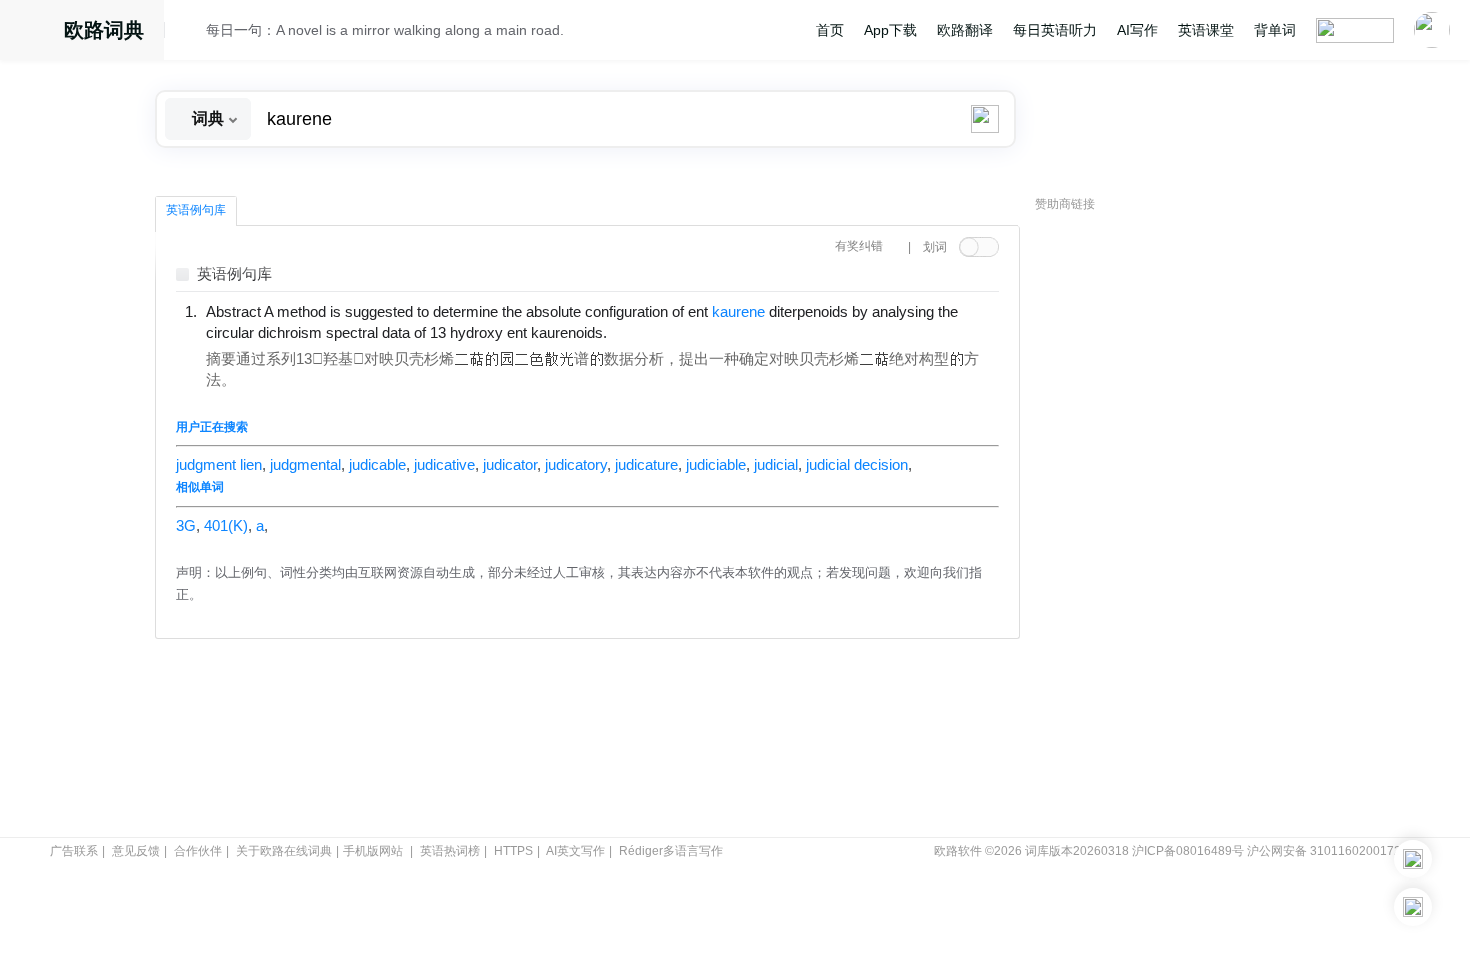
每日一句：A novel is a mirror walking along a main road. (385, 30)
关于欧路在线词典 (284, 851)
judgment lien (219, 465)
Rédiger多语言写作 (671, 851)
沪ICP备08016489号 (1188, 851)
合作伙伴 (198, 851)
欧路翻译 (965, 30)
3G (186, 526)
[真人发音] (641, 332)
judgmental (305, 465)
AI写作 (1137, 30)
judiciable (716, 465)
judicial (776, 465)
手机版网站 (373, 851)
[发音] (191, 33)
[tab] (196, 211)
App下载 (890, 30)
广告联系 (74, 851)
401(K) (226, 526)
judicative (444, 465)
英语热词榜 (450, 851)
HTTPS (513, 851)
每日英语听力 (1055, 30)
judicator (510, 465)
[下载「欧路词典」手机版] (1413, 859)
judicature (646, 465)
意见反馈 (136, 851)
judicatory (576, 465)
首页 (830, 30)
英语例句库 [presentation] (196, 210)
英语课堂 (1206, 30)
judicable (377, 465)
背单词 (1275, 30)
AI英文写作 (575, 851)
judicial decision (857, 465)
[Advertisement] (1185, 525)
